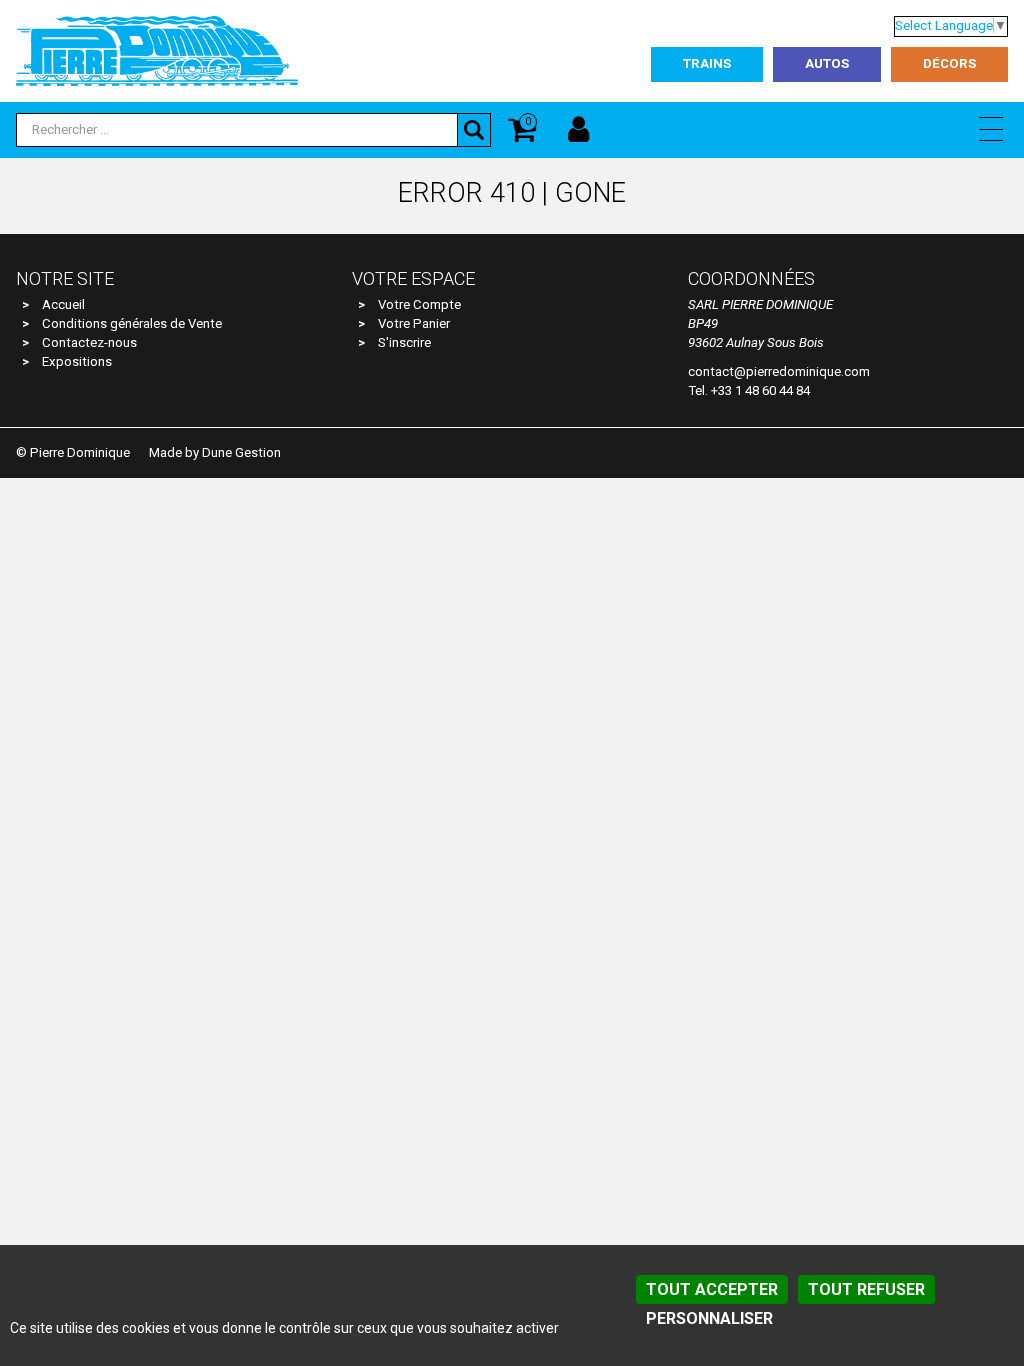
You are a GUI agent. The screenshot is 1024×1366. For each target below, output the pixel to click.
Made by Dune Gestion (215, 452)
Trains (707, 63)
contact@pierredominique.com (779, 371)
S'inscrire (404, 342)
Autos (827, 63)
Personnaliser (709, 1318)
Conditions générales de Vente (132, 323)
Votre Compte (419, 304)
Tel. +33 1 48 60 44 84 (749, 390)
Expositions (77, 361)
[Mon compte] (578, 130)
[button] (991, 129)
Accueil (63, 304)
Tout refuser (866, 1289)
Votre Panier (414, 323)
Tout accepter (712, 1289)
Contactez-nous (89, 342)
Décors (949, 63)
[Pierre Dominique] (157, 50)
